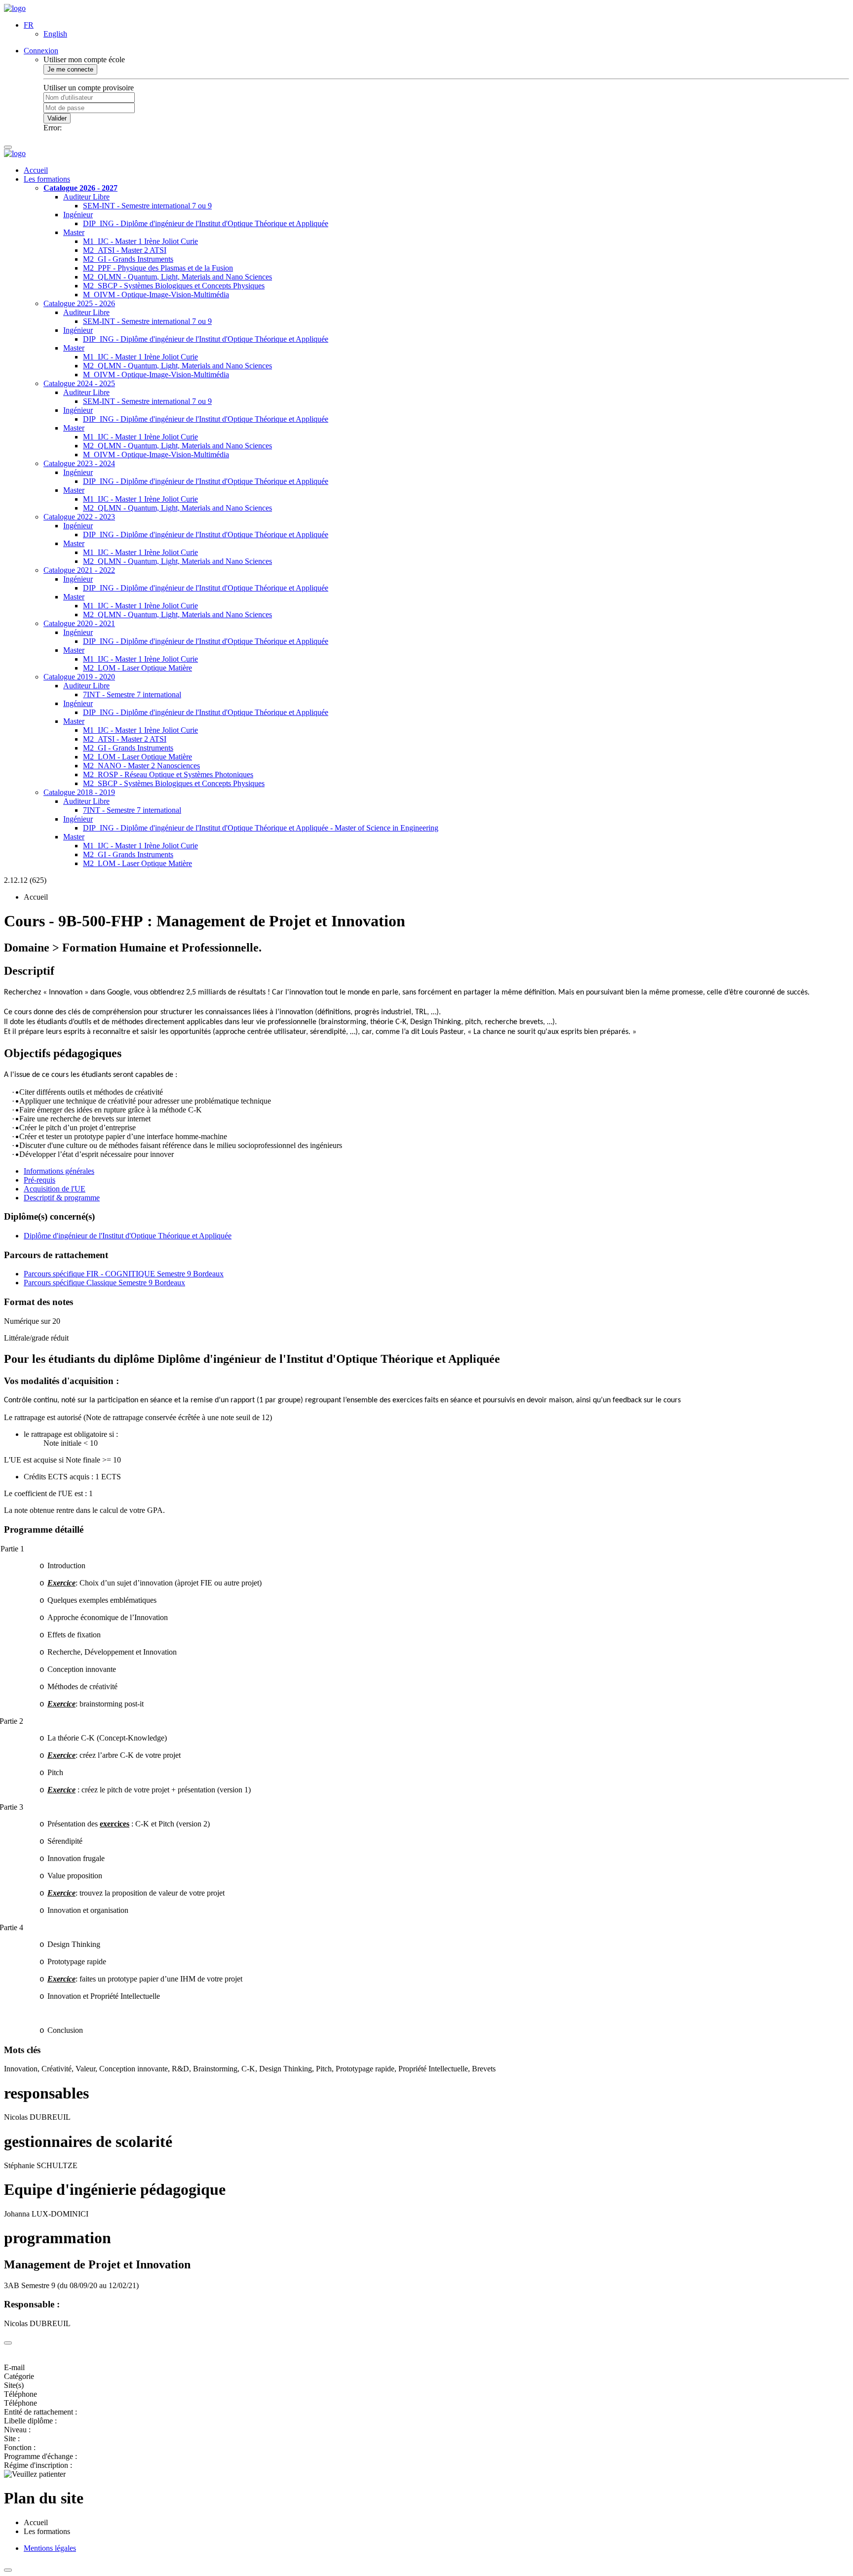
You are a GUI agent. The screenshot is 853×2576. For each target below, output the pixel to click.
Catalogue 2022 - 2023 (79, 517)
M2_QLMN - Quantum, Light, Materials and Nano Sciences (177, 277)
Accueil (36, 170)
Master (74, 232)
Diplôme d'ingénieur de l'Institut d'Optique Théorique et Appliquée (128, 1236)
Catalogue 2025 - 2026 (79, 303)
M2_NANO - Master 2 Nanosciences (141, 766)
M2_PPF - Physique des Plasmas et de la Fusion (158, 268)
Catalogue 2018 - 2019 (79, 792)
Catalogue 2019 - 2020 (79, 677)
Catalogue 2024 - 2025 (79, 383)
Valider (57, 118)
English (55, 34)
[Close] (8, 2343)
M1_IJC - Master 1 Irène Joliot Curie (140, 241)
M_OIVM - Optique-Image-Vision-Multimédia (156, 295)
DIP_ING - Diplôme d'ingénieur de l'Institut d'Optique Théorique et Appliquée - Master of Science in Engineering (261, 828)
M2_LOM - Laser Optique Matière (137, 668)
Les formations (47, 179)
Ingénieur (78, 215)
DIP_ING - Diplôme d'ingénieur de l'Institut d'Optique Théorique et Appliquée (206, 223)
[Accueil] (15, 8)
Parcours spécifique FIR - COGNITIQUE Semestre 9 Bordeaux (124, 1274)
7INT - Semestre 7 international (132, 694)
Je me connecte (70, 69)
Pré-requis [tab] (39, 1180)
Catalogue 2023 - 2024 (79, 463)
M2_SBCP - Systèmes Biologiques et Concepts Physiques (174, 286)
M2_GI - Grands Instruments (128, 259)
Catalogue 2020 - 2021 (79, 623)
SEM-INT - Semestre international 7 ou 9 (147, 206)
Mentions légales (50, 2548)
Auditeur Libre (86, 197)
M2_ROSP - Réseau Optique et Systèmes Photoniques (168, 774)
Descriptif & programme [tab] (62, 1198)
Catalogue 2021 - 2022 (79, 570)
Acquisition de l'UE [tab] (55, 1189)
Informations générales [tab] (59, 1171)
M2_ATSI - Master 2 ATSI (125, 250)
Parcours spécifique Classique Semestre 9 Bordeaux (104, 1283)
